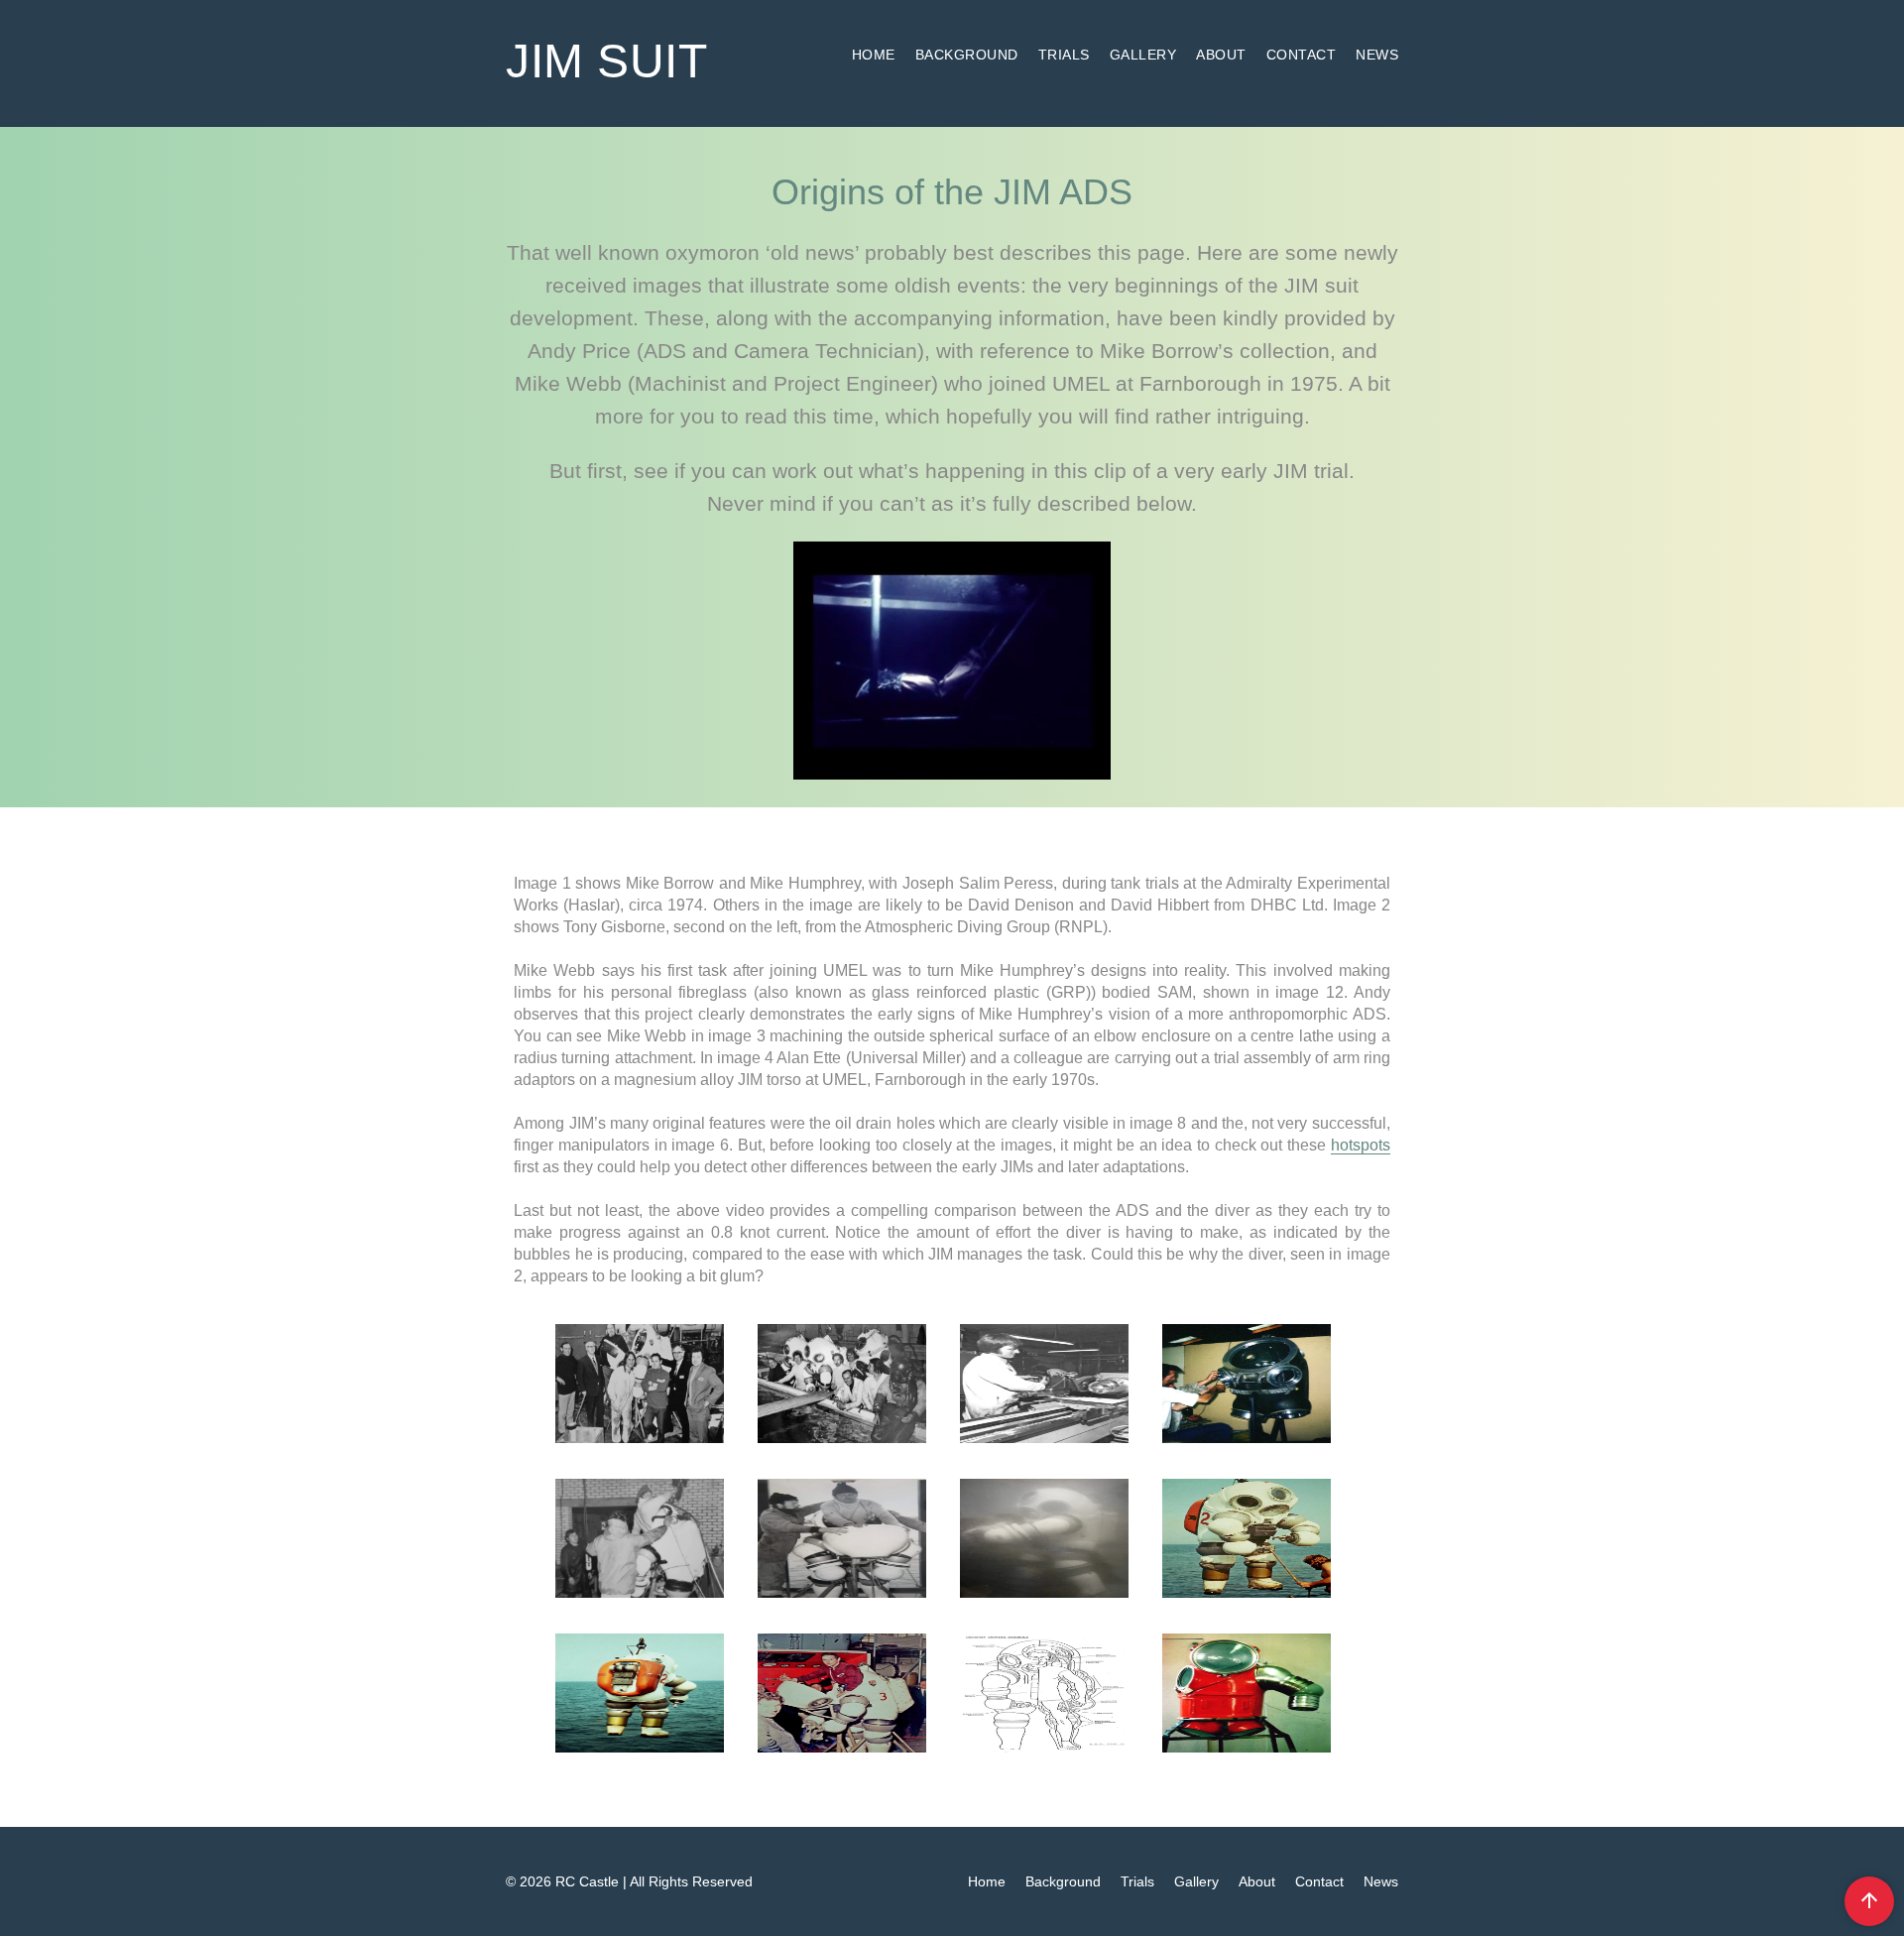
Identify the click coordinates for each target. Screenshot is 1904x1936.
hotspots (1361, 1145)
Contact (1302, 55)
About (1221, 55)
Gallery (1143, 55)
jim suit (606, 61)
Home (874, 55)
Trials (1064, 55)
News (1377, 55)
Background (967, 55)
